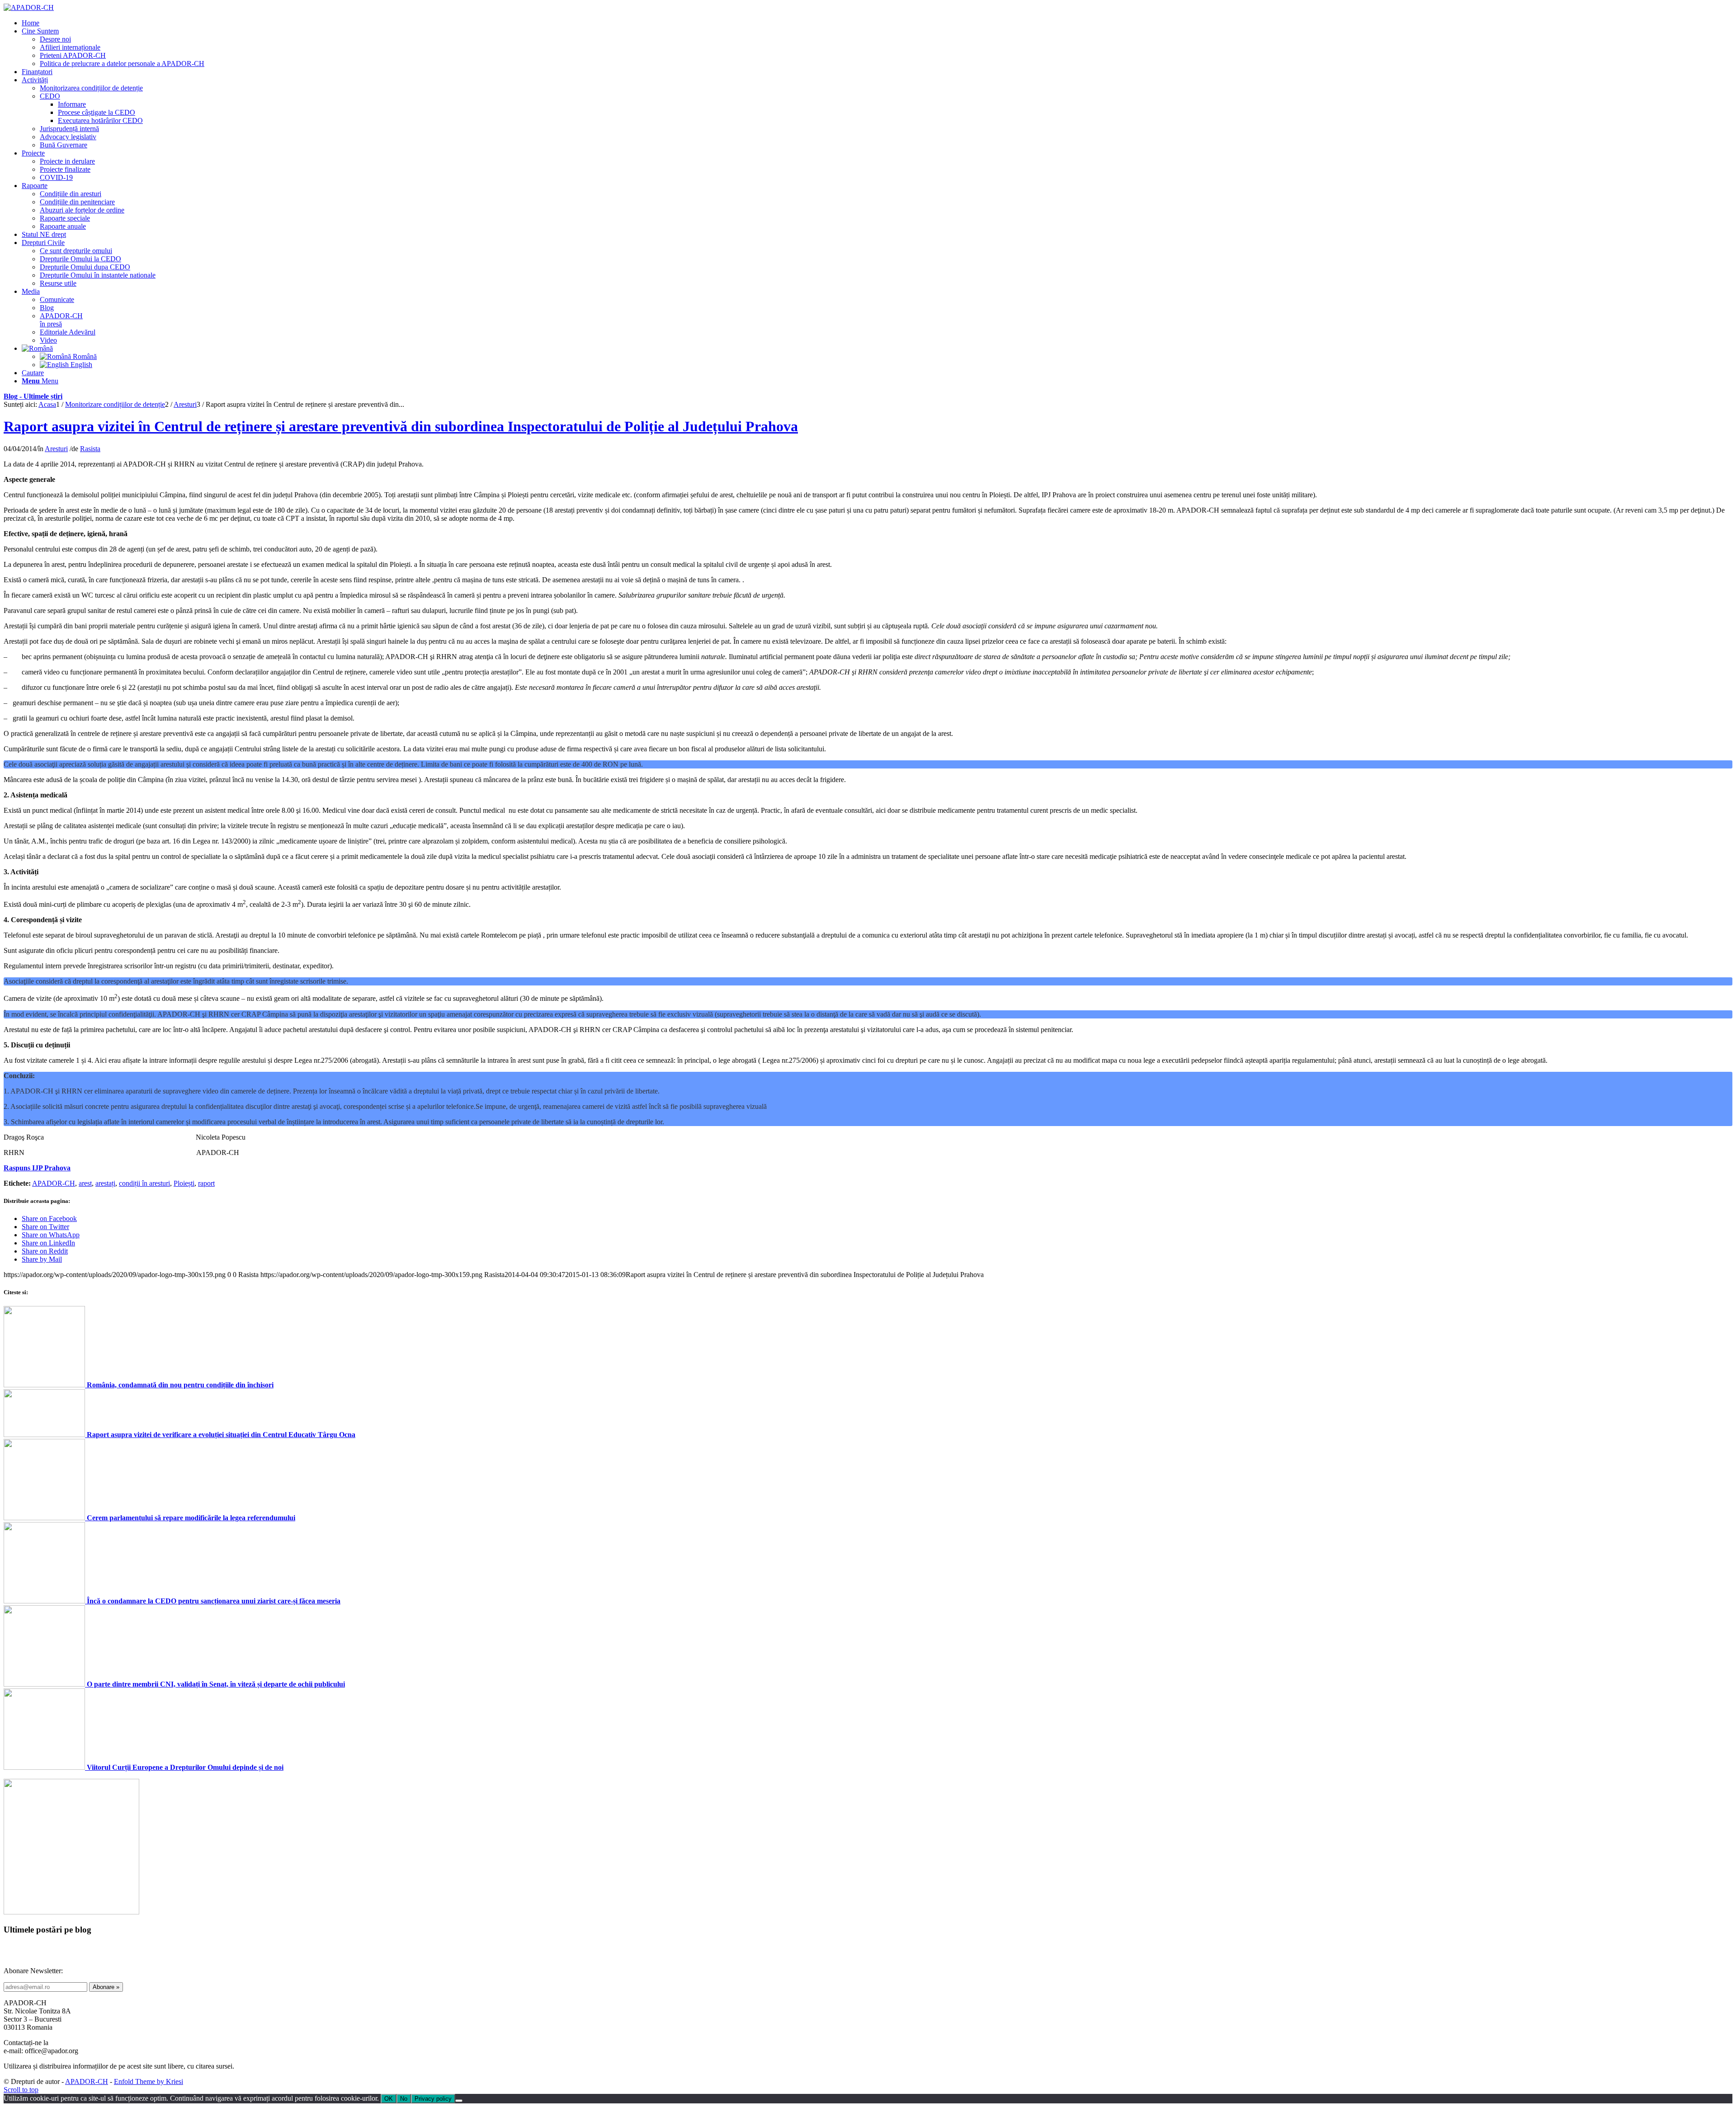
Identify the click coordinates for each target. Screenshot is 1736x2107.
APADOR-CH (54, 1183)
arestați (105, 1183)
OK (389, 2099)
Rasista (90, 449)
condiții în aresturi (144, 1183)
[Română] (37, 348)
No (404, 2099)
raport (206, 1183)
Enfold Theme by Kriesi (149, 2081)
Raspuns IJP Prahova (37, 1168)
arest (85, 1183)
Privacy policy (433, 2099)
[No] (459, 2101)
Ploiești (184, 1183)
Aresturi (56, 449)
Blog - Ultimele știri (33, 396)
